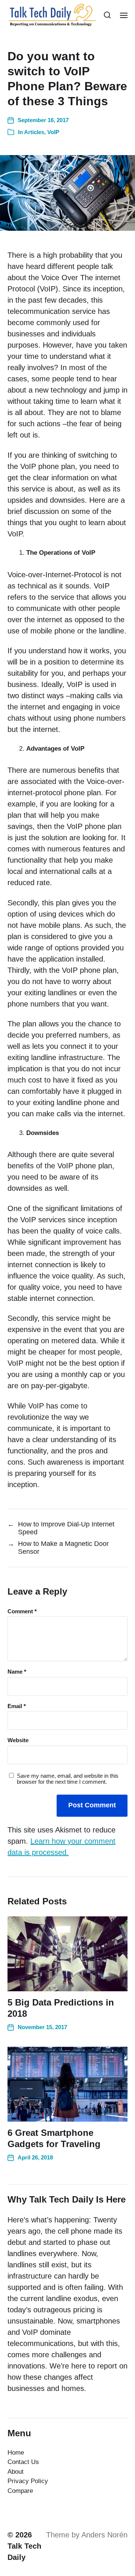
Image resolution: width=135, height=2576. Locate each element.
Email (17, 1706)
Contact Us (23, 2462)
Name (17, 1672)
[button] (107, 15)
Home (16, 2453)
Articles (34, 132)
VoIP (53, 132)
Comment (22, 1611)
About (16, 2472)
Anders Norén (104, 2535)
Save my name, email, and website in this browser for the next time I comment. (68, 1779)
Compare (20, 2491)
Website (18, 1740)
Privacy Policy (28, 2481)
